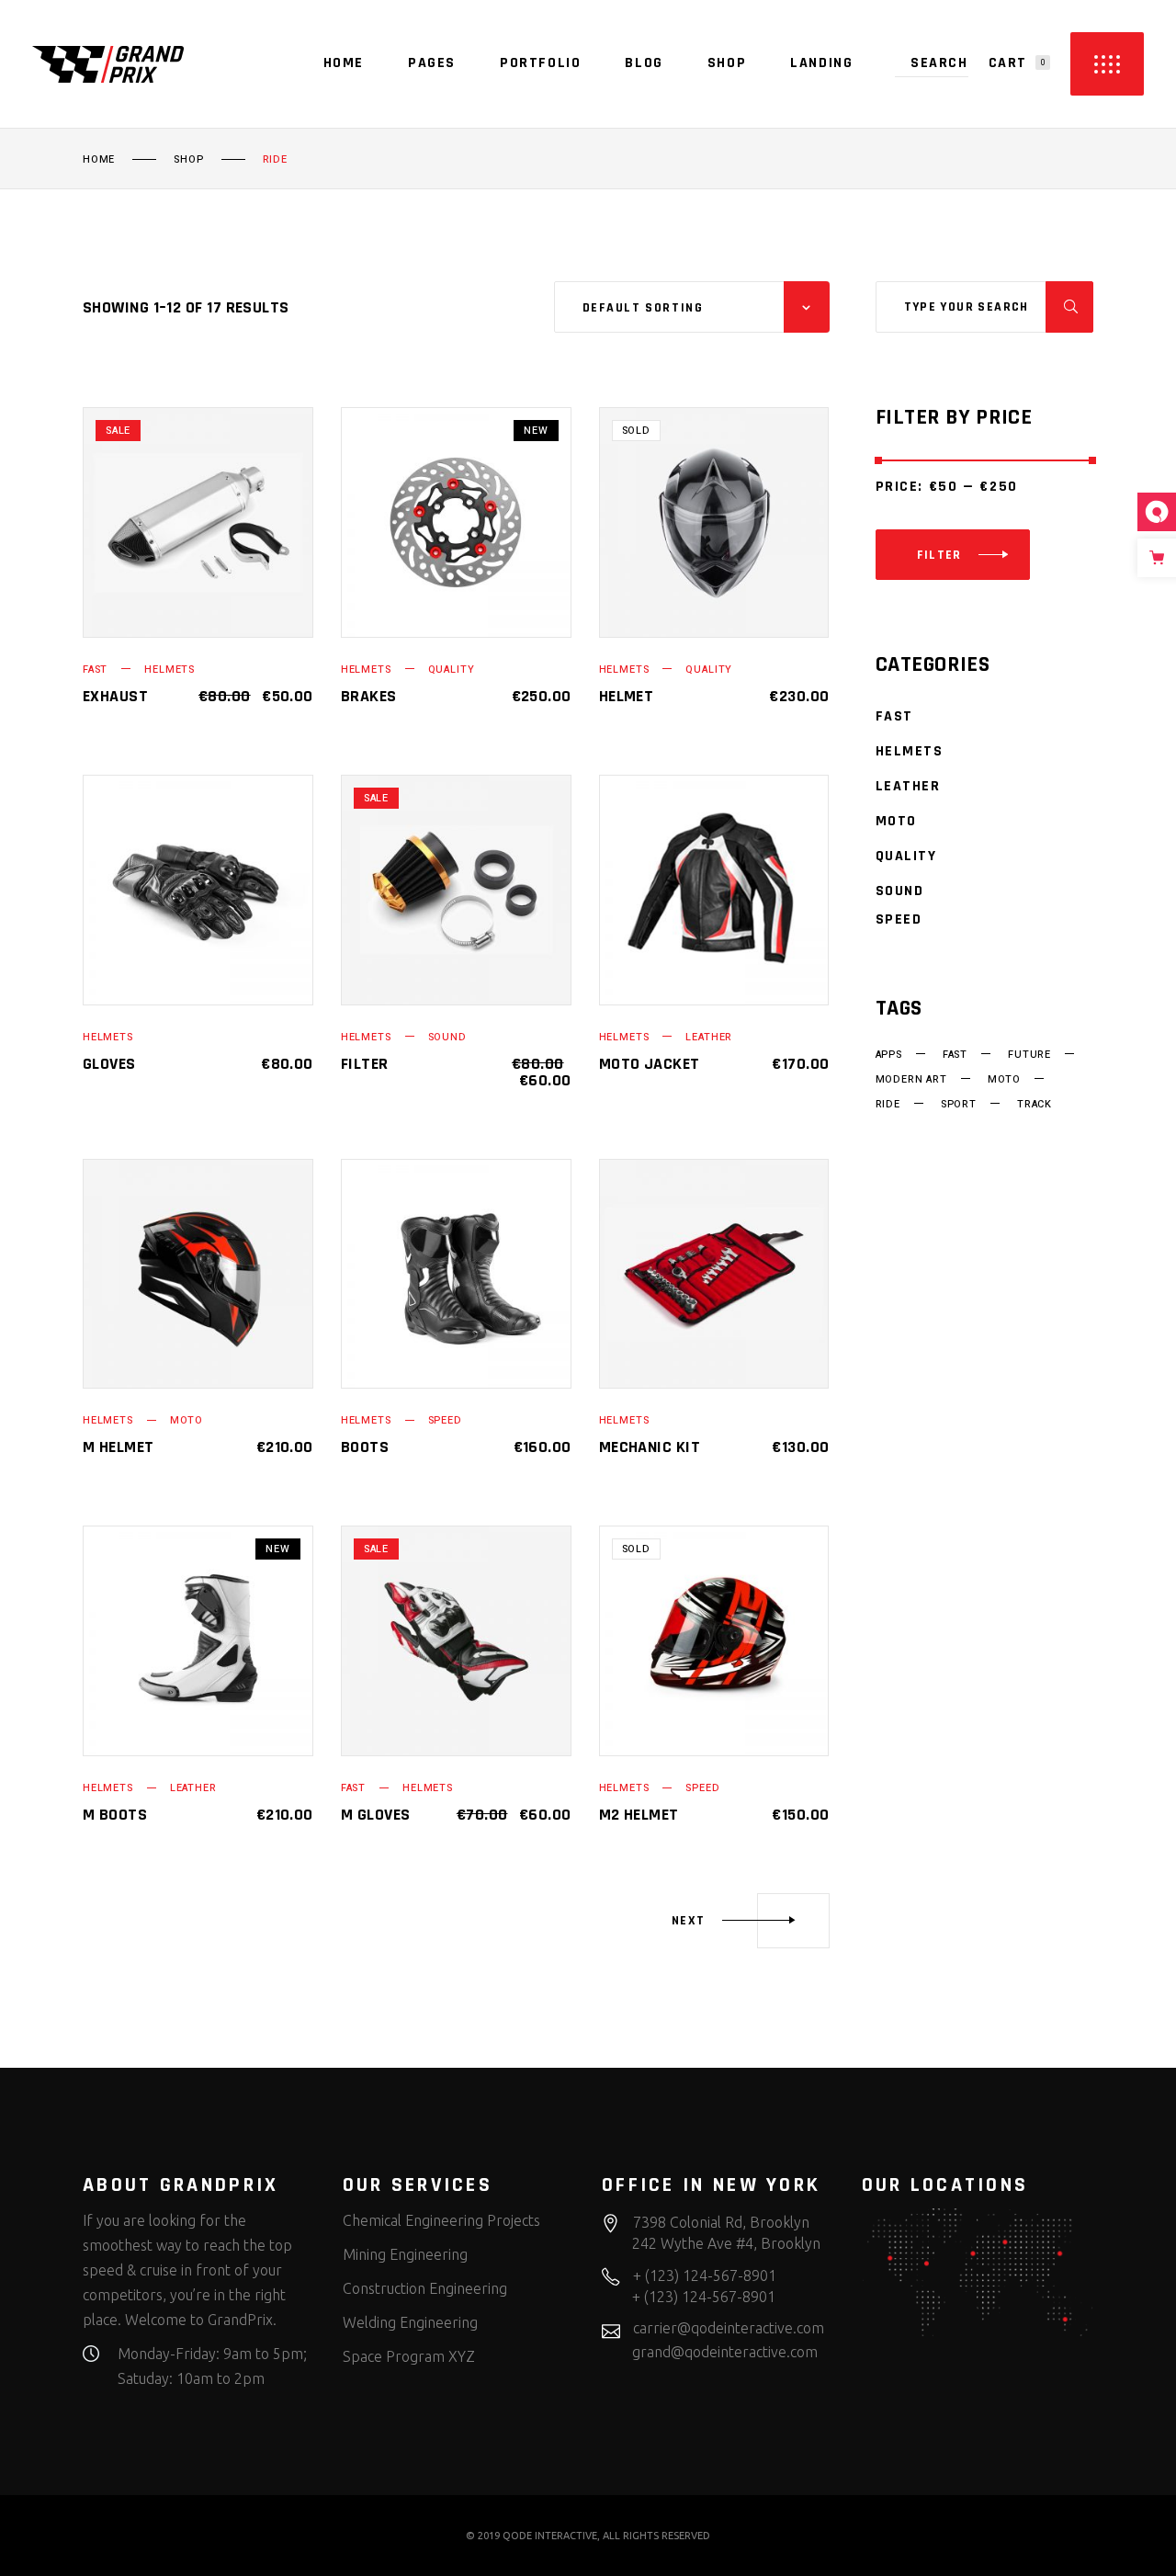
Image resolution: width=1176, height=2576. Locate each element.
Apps (889, 1055)
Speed (445, 1420)
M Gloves (376, 1815)
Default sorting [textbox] (643, 308)
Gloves (109, 1064)
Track (1035, 1105)
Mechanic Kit (650, 1447)
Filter (365, 1064)
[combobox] (692, 307)
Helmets (170, 670)
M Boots (115, 1815)
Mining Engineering (405, 2254)
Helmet (627, 696)
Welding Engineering (410, 2322)
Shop (188, 160)
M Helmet (119, 1447)
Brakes (369, 696)
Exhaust (115, 696)
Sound (447, 1037)
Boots (365, 1447)
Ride (888, 1105)
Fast (95, 670)
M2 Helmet (639, 1815)
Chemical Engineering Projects (441, 2220)
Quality (452, 670)
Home (99, 160)
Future (1029, 1055)
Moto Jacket (650, 1064)
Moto (187, 1420)
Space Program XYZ (409, 2356)
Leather (709, 1037)
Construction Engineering (425, 2288)
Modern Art (911, 1080)
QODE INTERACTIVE (550, 2536)
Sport (959, 1105)
